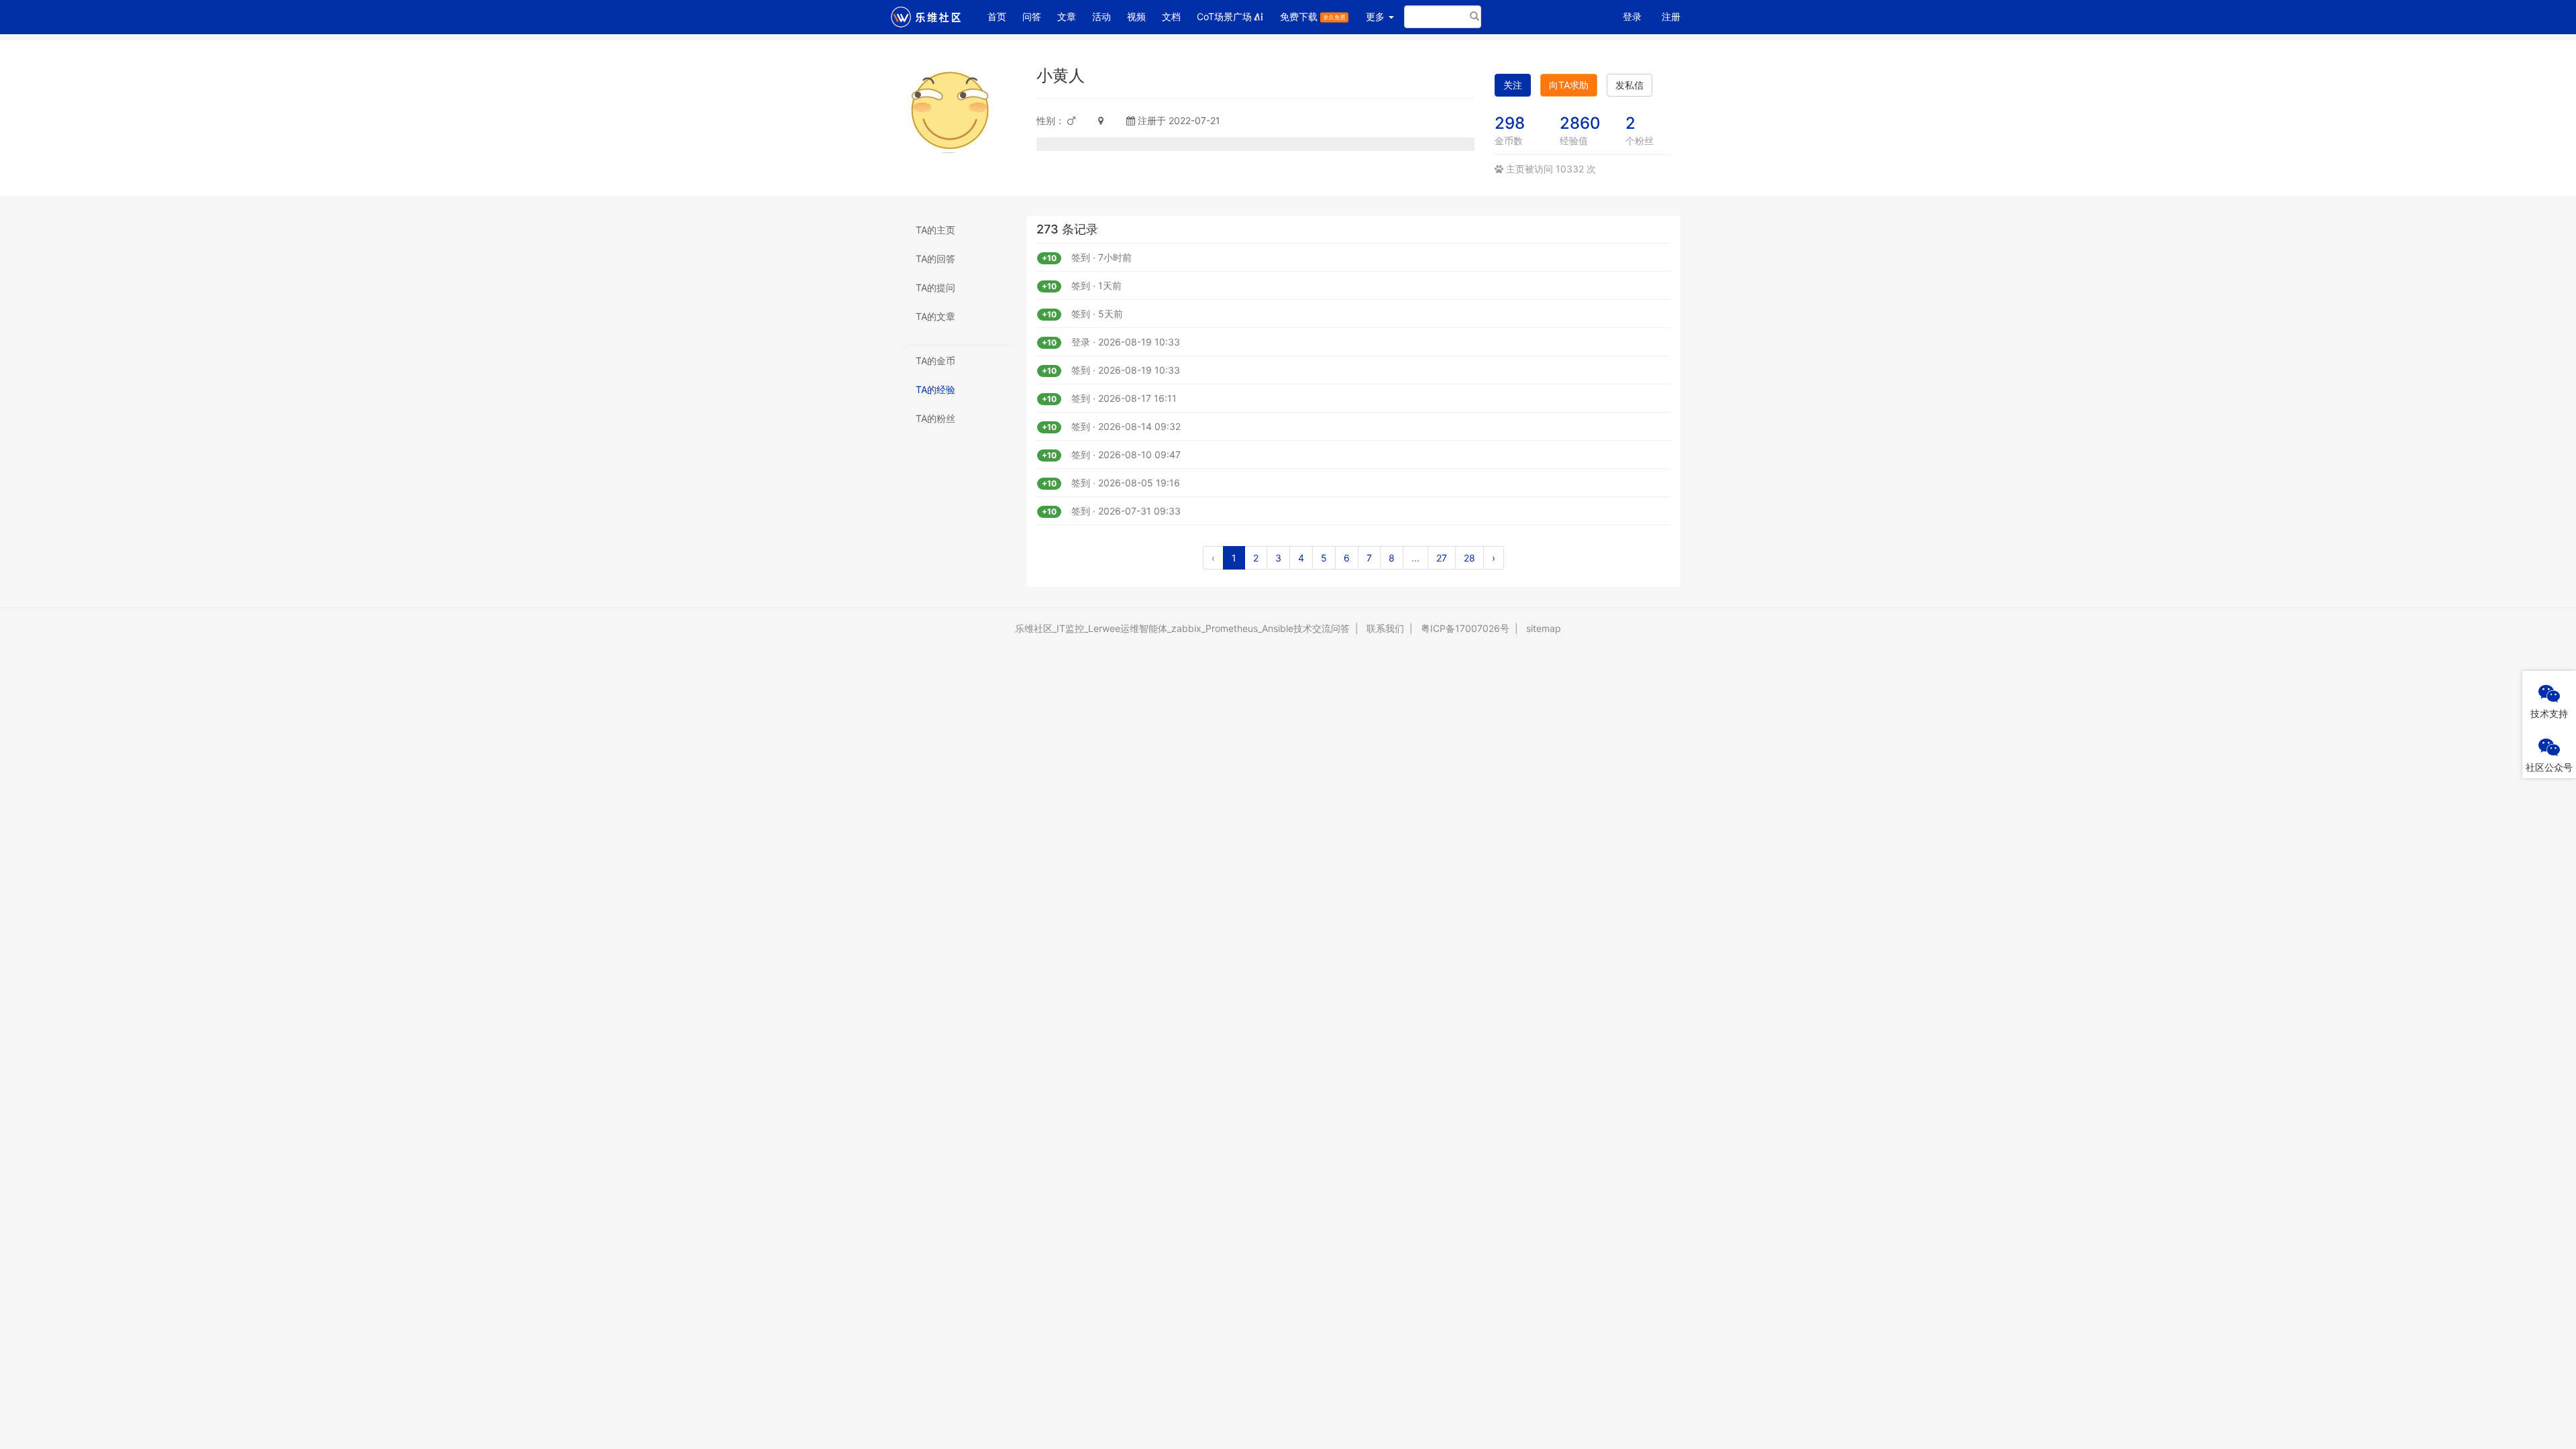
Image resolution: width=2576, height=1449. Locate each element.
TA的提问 (935, 287)
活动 (1102, 16)
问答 (1032, 16)
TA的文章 (935, 316)
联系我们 (1385, 628)
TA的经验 (935, 389)
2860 (1580, 123)
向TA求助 (1569, 85)
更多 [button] (1377, 16)
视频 (1136, 16)
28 (1469, 558)
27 (1442, 558)
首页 (1001, 16)
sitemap (1544, 628)
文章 (1067, 16)
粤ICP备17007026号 (1465, 628)
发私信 (1629, 85)
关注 (1513, 85)
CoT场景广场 (1224, 16)
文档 (1171, 16)
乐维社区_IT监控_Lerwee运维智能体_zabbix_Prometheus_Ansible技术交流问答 (1182, 628)
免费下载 (1300, 16)
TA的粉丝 (935, 418)
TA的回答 (935, 259)
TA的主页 (935, 230)
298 (1510, 123)
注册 (1671, 16)
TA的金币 (935, 361)
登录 (1632, 16)
